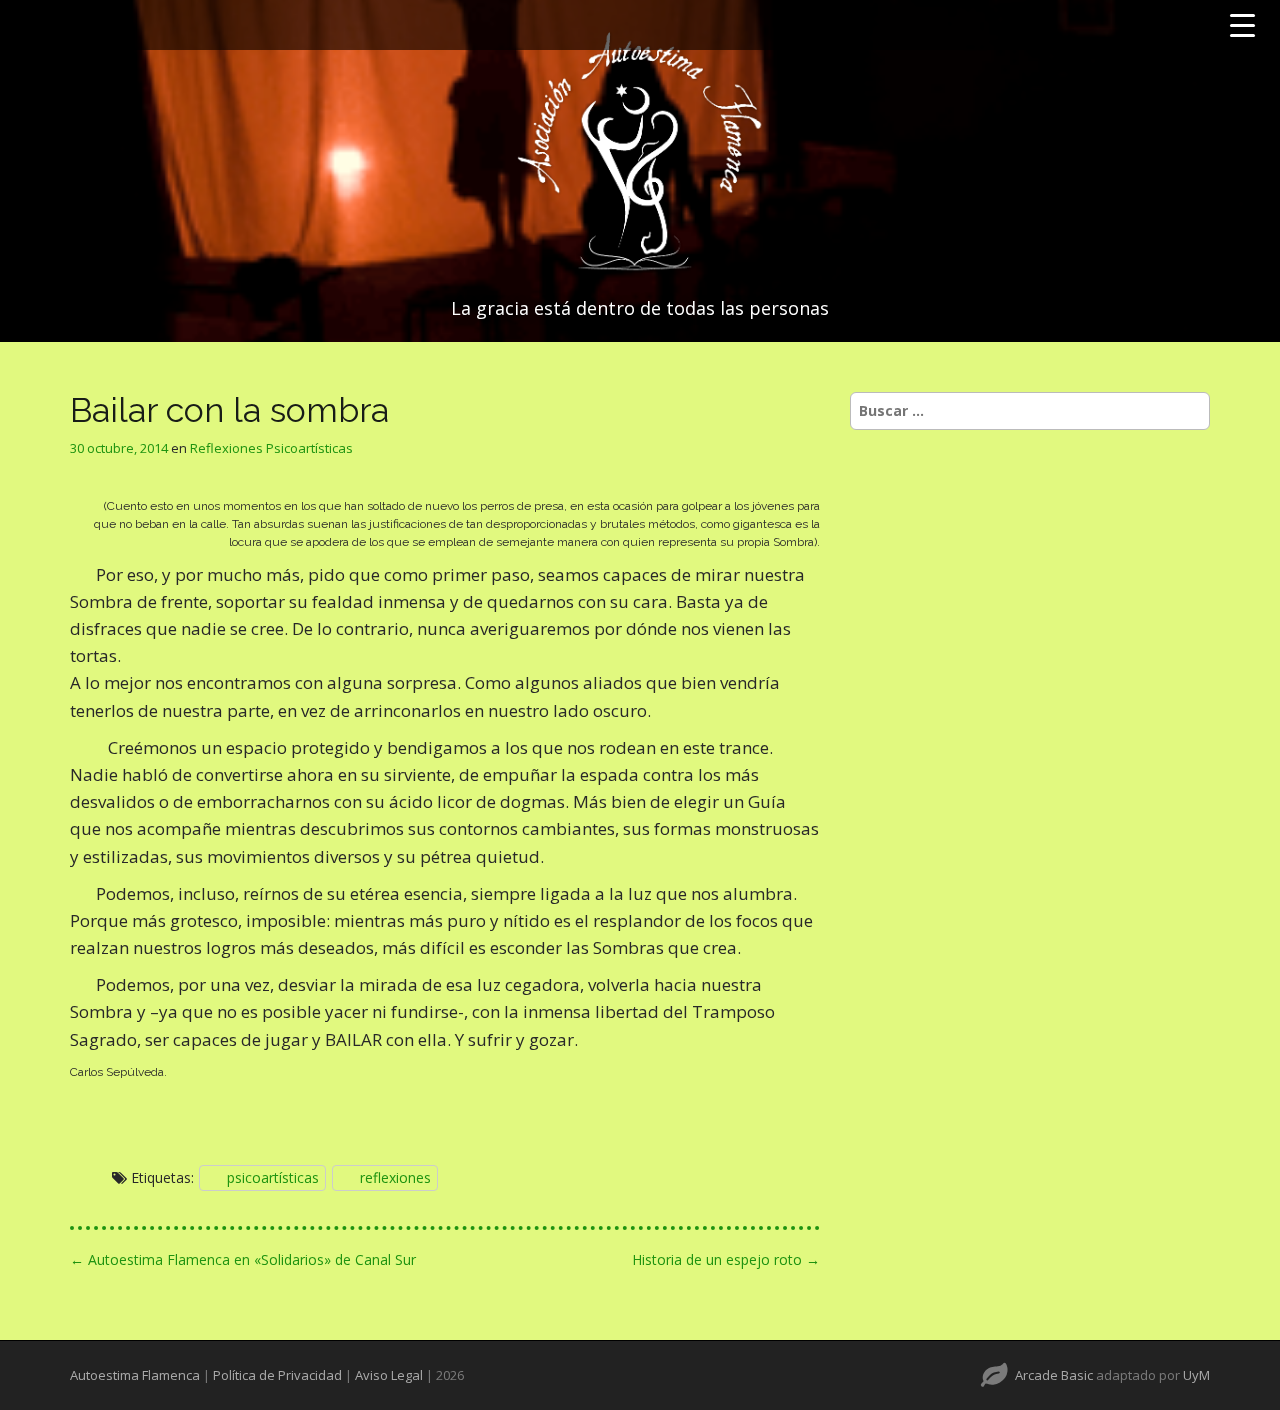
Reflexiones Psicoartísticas (271, 448)
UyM (1196, 1375)
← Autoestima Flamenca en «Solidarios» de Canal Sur (243, 1259)
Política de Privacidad (277, 1375)
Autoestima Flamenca (135, 1375)
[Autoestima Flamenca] (640, 152)
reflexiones (395, 1177)
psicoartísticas (273, 1177)
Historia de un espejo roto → (726, 1259)
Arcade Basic (1054, 1375)
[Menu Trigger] (1242, 25)
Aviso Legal (389, 1375)
